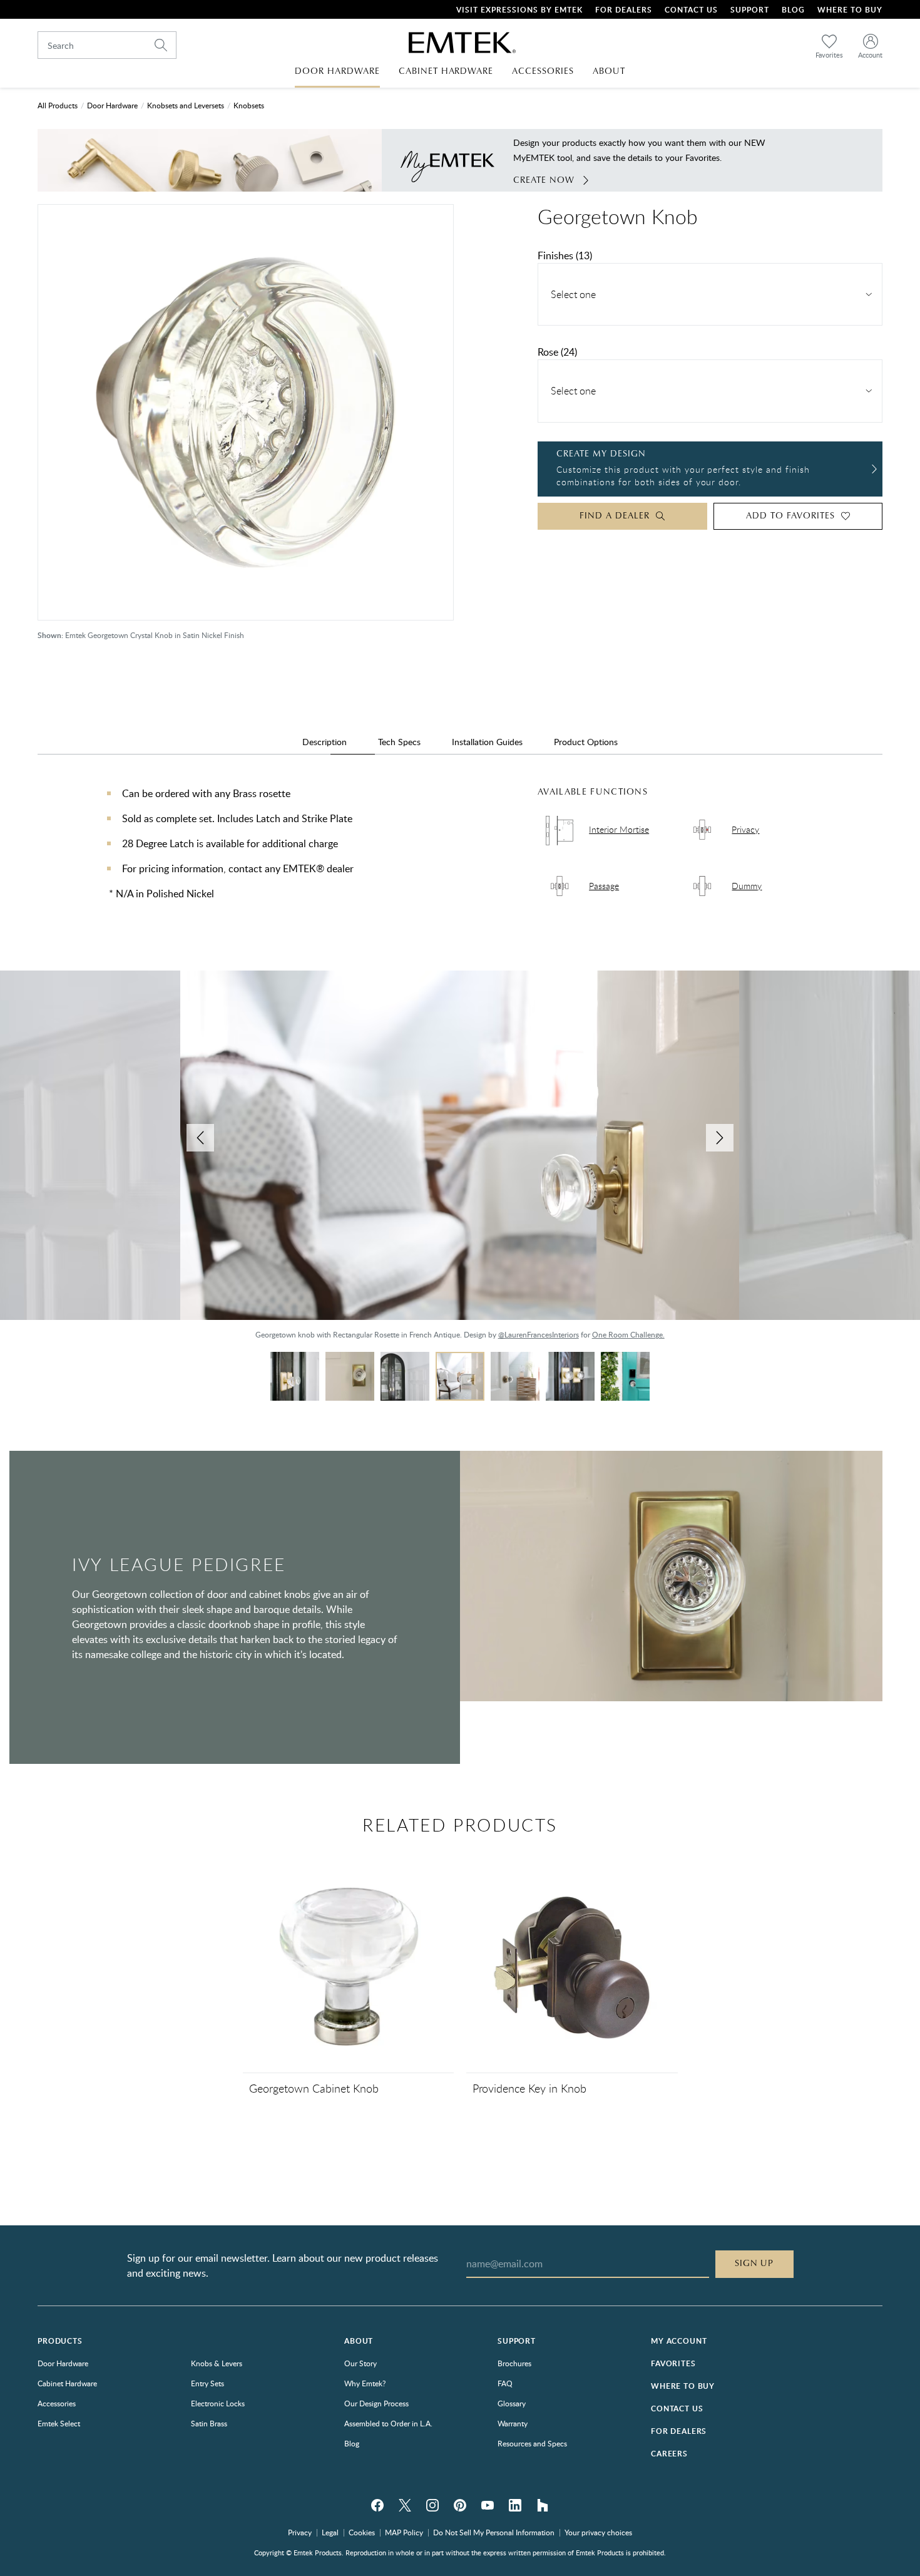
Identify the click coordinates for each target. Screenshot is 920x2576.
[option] (460, 1161)
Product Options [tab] (586, 742)
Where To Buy (850, 10)
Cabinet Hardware (67, 2383)
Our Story (360, 2363)
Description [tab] (325, 742)
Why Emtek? (365, 2383)
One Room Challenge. (628, 1334)
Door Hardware (112, 105)
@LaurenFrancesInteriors (539, 1334)
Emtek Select (59, 2423)
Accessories (57, 2403)
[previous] (200, 1138)
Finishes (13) (565, 255)
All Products (58, 105)
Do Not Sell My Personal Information (494, 2532)
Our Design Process (376, 2403)
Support (750, 10)
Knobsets (249, 105)
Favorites (673, 2363)
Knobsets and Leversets (186, 105)
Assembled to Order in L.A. (388, 2423)
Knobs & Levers (217, 2363)
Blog (793, 10)
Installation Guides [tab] (487, 742)
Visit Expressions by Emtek (519, 10)
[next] (720, 1138)
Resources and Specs (532, 2443)
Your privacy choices (598, 2532)
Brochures (514, 2363)
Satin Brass (209, 2423)
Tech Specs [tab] (399, 742)
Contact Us (691, 10)
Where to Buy (683, 2386)
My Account (679, 2341)
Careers (669, 2454)
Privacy (300, 2532)
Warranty (513, 2423)
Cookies (362, 2532)
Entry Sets (207, 2383)
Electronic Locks (218, 2403)
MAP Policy (404, 2532)
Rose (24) (557, 352)
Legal (330, 2532)
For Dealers (624, 10)
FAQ (505, 2383)
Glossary (512, 2403)
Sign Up (754, 2264)
